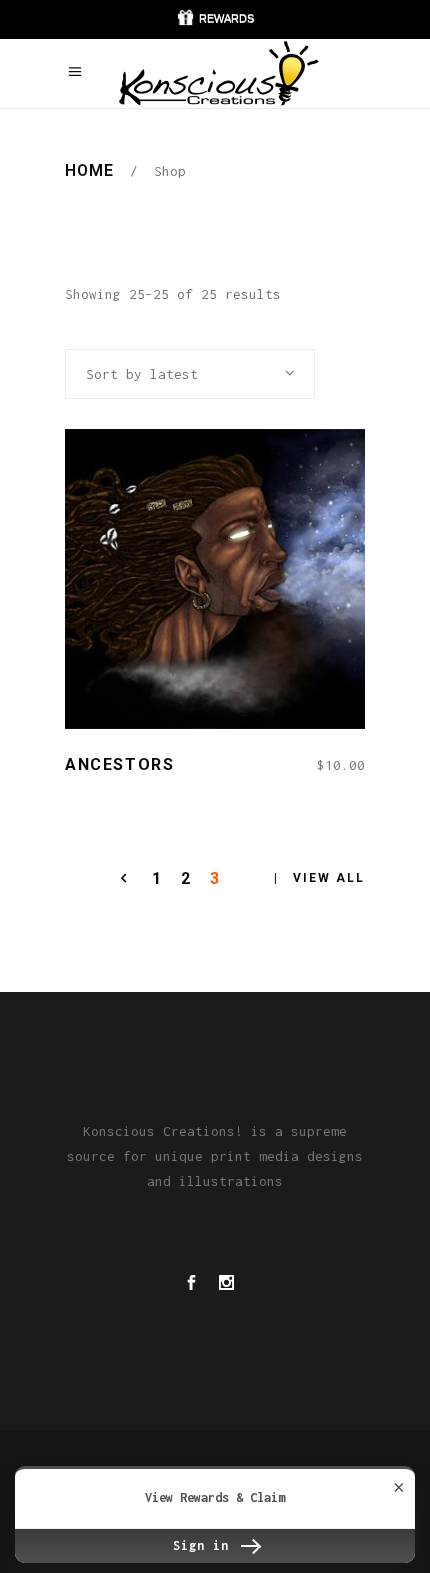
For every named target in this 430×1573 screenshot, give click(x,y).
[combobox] (190, 374)
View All (329, 878)
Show (215, 19)
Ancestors (119, 764)
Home (89, 170)
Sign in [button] (205, 1545)
